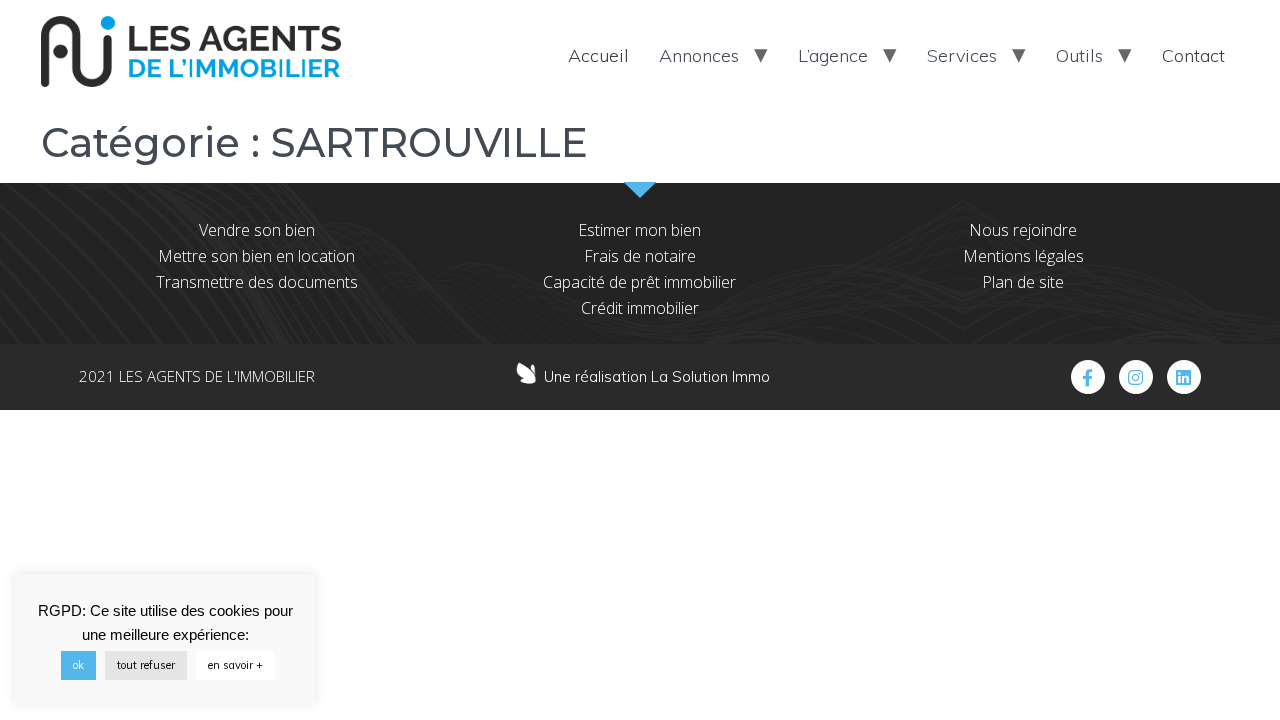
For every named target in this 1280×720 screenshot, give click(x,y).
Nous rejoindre (1023, 230)
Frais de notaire (640, 256)
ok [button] (78, 665)
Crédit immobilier (640, 308)
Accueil (598, 55)
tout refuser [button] (146, 665)
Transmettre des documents (257, 282)
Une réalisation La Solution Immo (657, 376)
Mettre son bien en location (256, 256)
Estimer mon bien (639, 230)
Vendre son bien (257, 230)
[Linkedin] (1184, 377)
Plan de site (1023, 282)
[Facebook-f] (1088, 377)
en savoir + (235, 665)
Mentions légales (1023, 256)
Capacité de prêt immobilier (639, 282)
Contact (1193, 55)
